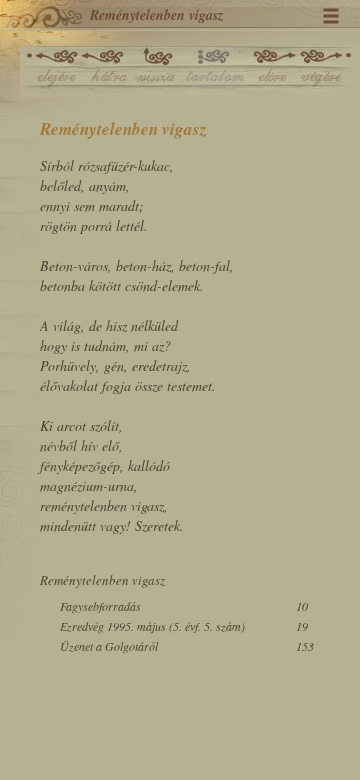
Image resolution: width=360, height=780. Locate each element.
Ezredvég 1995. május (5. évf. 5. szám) (152, 626)
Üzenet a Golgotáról (109, 646)
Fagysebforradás (100, 606)
